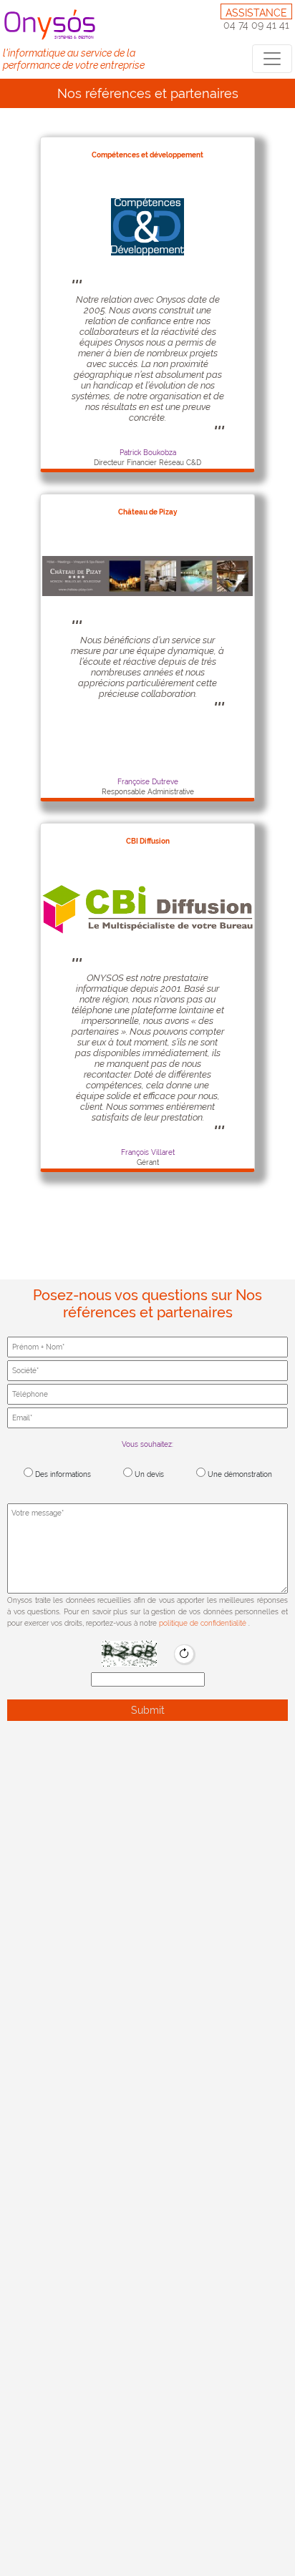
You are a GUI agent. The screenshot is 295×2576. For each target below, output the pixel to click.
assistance (256, 13)
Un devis (148, 1474)
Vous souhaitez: (147, 1444)
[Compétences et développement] (148, 226)
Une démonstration (239, 1474)
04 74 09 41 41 (256, 25)
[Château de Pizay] (147, 575)
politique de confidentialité (204, 1623)
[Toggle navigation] (272, 59)
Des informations (62, 1474)
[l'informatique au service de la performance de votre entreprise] (53, 24)
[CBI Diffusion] (147, 909)
